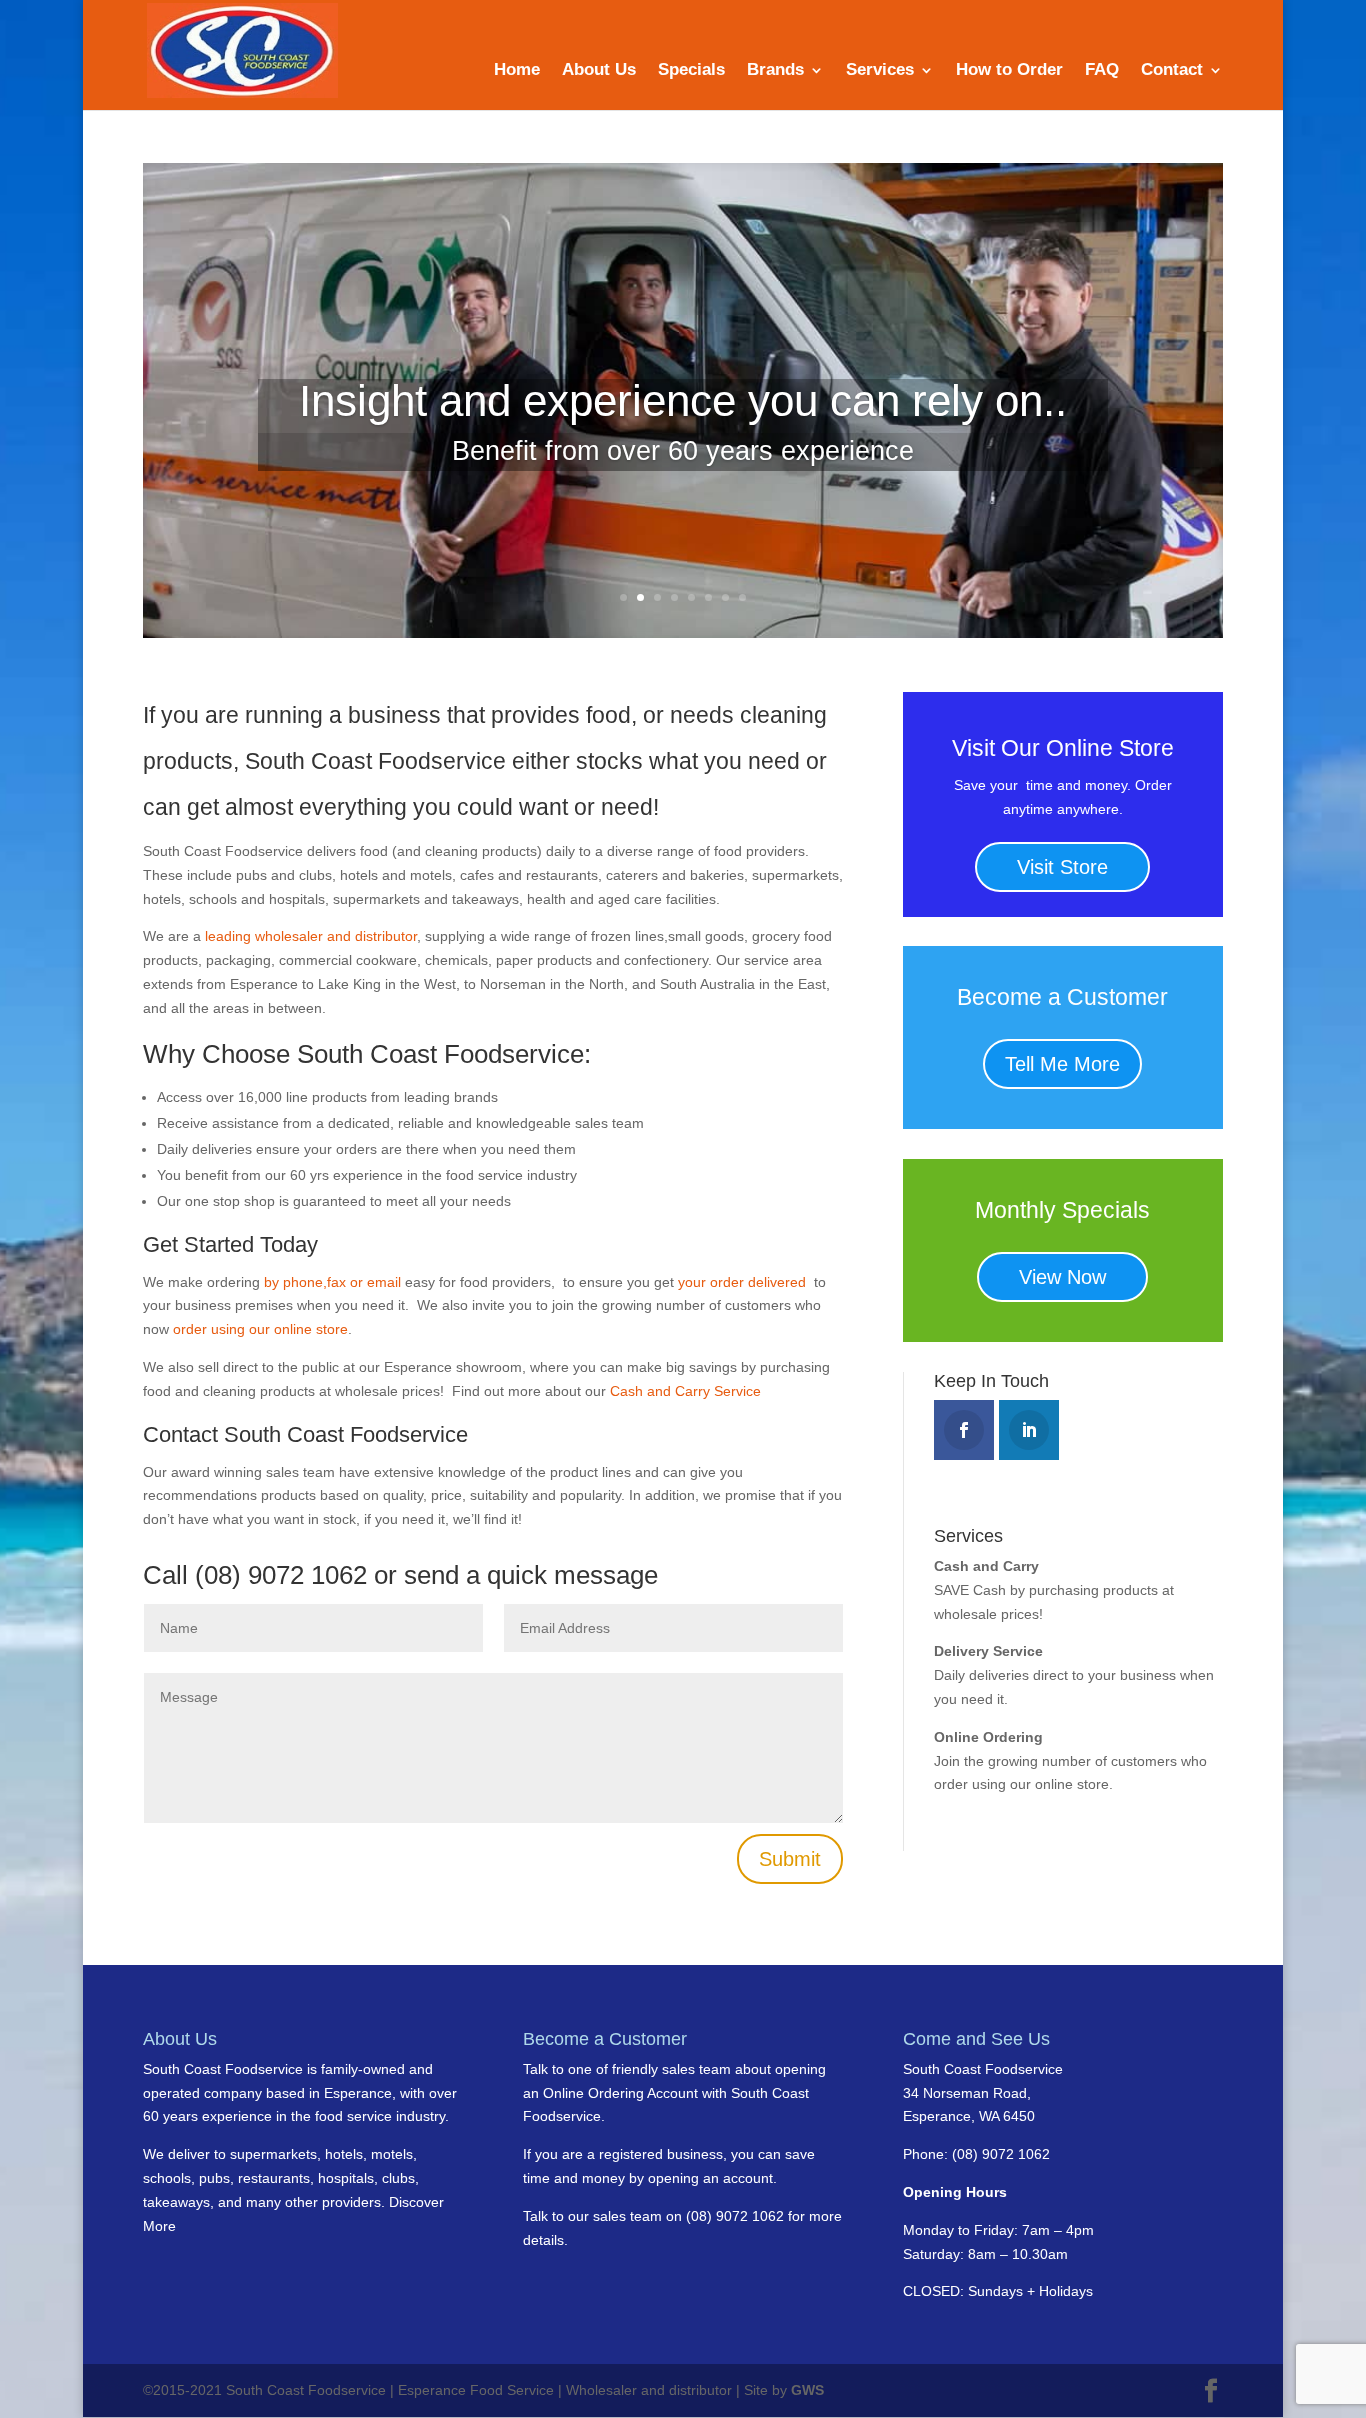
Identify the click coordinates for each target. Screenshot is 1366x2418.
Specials (691, 71)
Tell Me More (1062, 1064)
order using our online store (260, 1329)
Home (517, 71)
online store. (1072, 1784)
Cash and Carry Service (685, 1391)
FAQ (1102, 71)
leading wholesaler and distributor (311, 936)
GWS (807, 2390)
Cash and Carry (986, 1566)
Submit (790, 1859)
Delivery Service (988, 1651)
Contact (1172, 71)
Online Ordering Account (620, 2093)
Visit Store (1062, 867)
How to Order (1009, 71)
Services (880, 71)
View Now (1062, 1277)
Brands (775, 71)
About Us (599, 71)
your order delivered (744, 1282)
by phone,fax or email (334, 1282)
